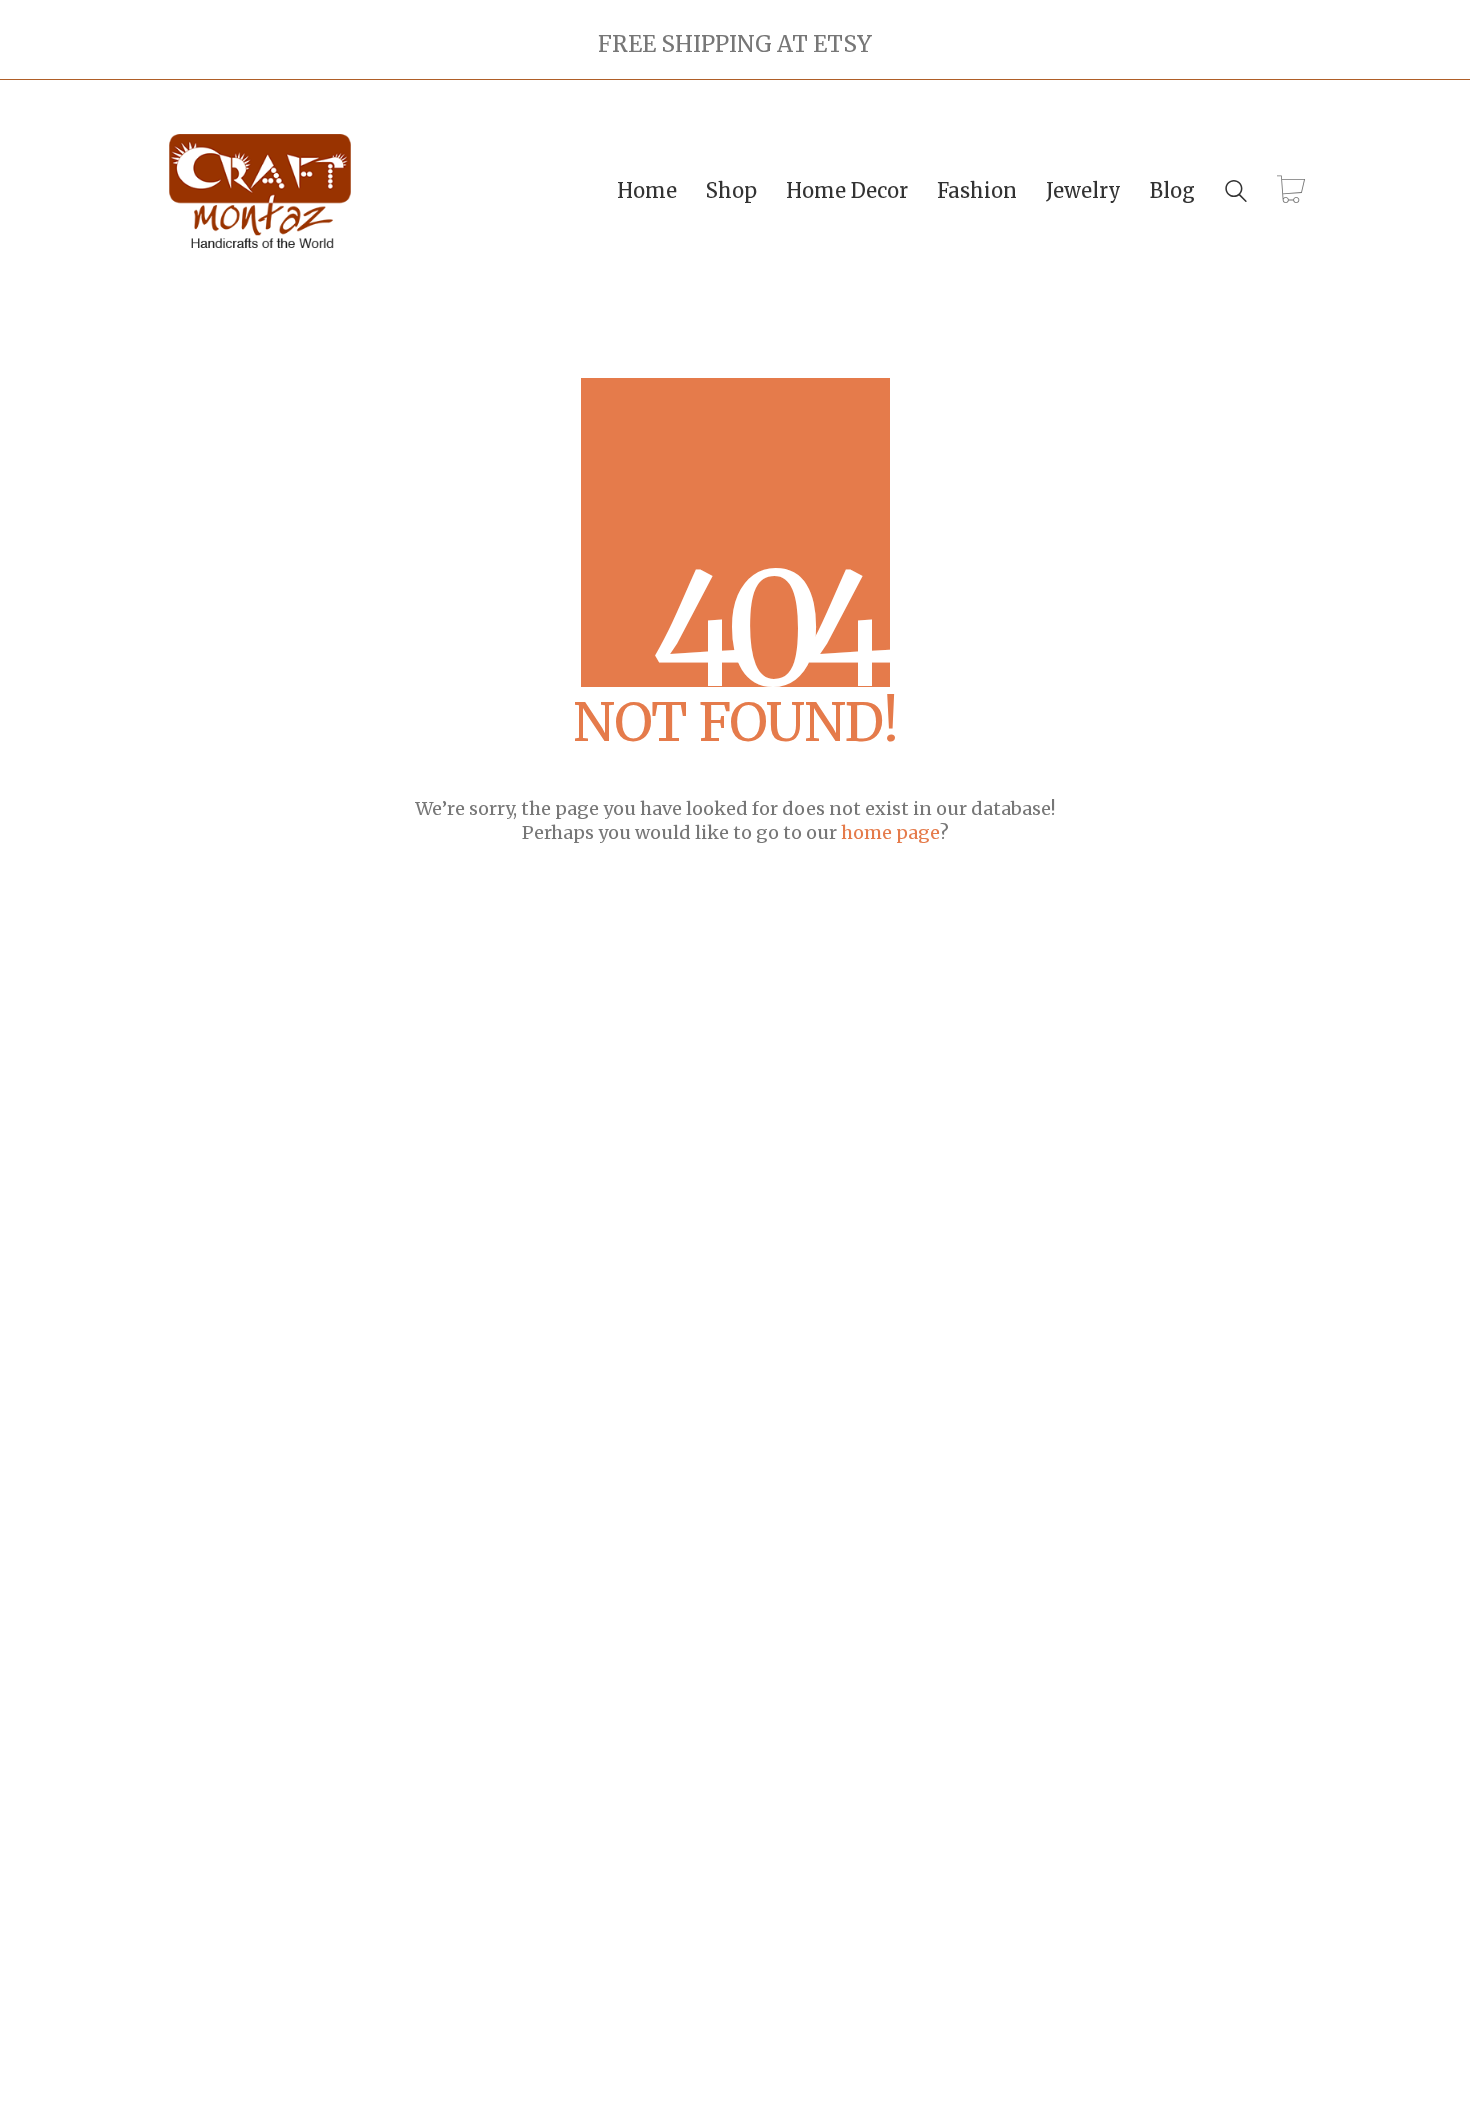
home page (890, 832)
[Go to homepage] (260, 191)
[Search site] (1236, 193)
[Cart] (1291, 191)
